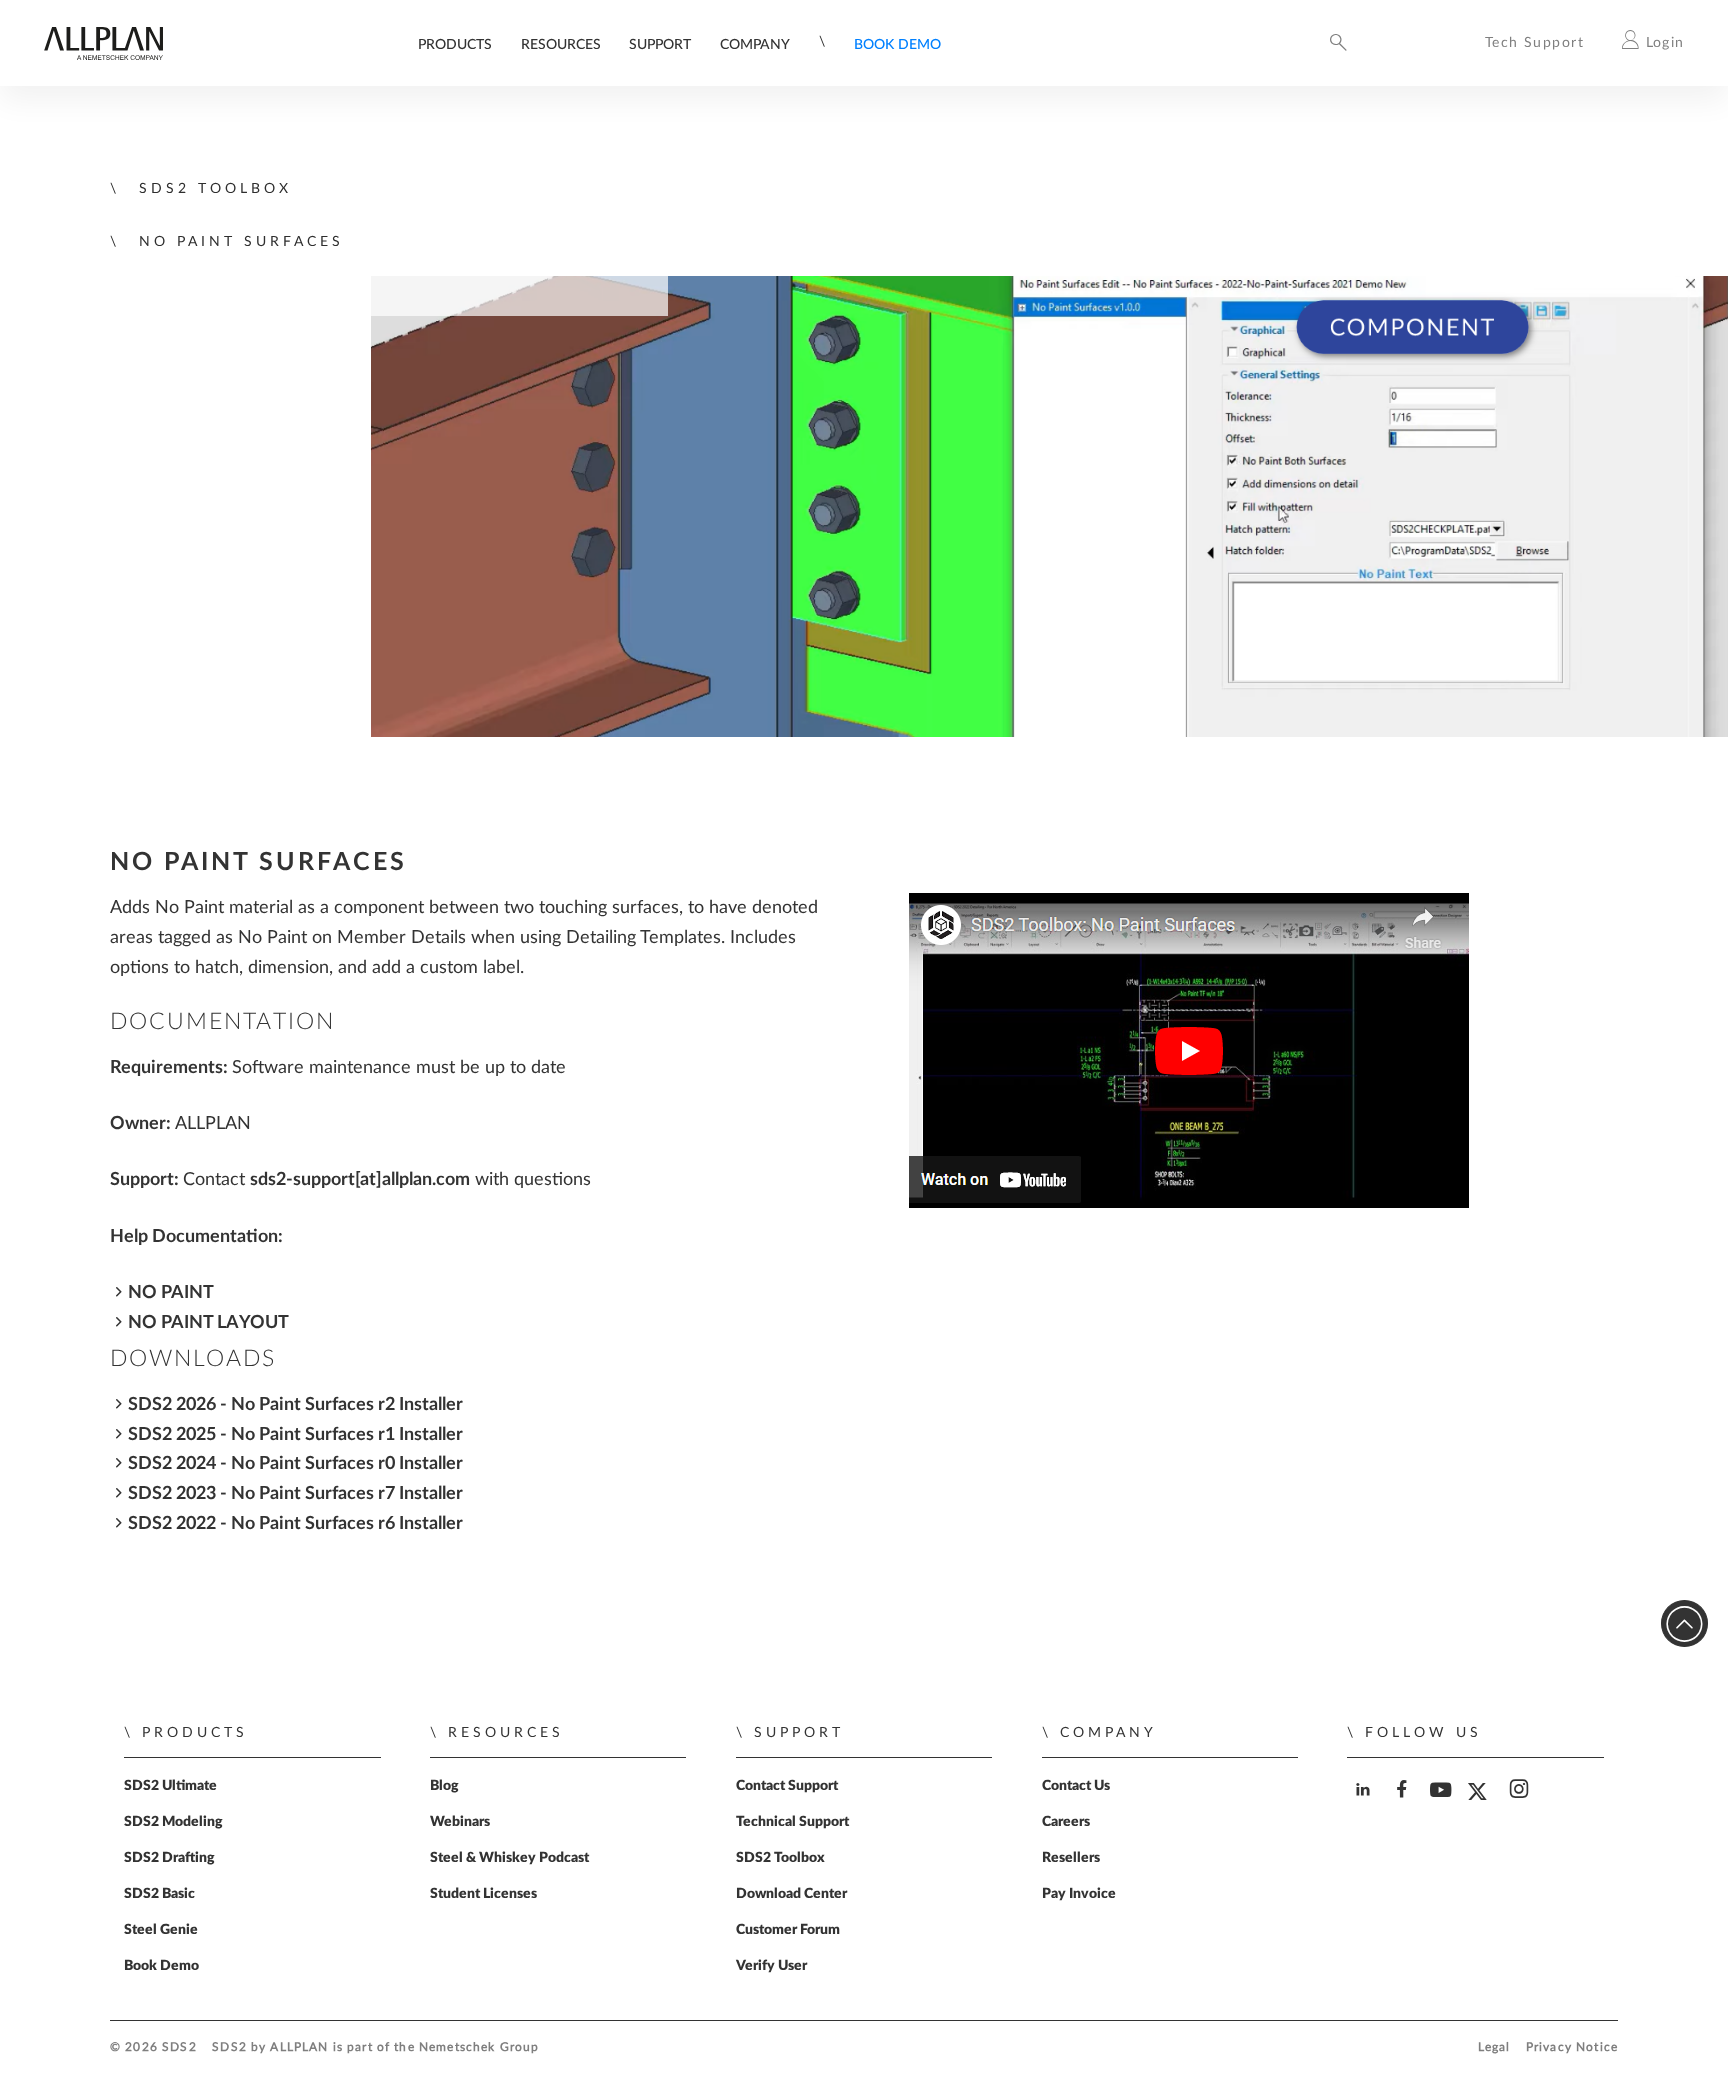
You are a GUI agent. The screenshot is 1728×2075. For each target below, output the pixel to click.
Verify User (771, 1966)
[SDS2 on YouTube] (1442, 1806)
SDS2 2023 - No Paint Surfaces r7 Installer (295, 1493)
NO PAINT (171, 1292)
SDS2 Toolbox (780, 1858)
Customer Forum (788, 1930)
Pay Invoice (1079, 1894)
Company (755, 44)
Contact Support (787, 1786)
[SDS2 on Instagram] (1520, 1806)
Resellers (1071, 1858)
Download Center (791, 1894)
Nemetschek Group (479, 2047)
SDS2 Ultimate (170, 1786)
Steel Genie (161, 1930)
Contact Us (1076, 1786)
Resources (561, 44)
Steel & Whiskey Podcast (509, 1858)
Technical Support (792, 1822)
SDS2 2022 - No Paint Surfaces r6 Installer (295, 1523)
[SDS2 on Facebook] (1403, 1806)
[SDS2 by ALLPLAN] (103, 55)
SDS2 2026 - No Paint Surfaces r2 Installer (295, 1404)
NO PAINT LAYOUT (208, 1322)
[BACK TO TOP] (1684, 1623)
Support (660, 44)
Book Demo (897, 44)
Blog (444, 1786)
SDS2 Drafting (169, 1858)
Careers (1066, 1822)
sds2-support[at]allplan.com (360, 1179)
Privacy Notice (1572, 2047)
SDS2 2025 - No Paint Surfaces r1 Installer (295, 1434)
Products (455, 44)
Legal (1494, 2047)
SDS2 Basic (159, 1894)
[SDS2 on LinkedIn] (1364, 1806)
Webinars (460, 1822)
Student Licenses (483, 1894)
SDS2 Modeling (173, 1822)
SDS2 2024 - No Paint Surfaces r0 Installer (295, 1463)
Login (1665, 42)
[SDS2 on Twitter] (1481, 1807)
